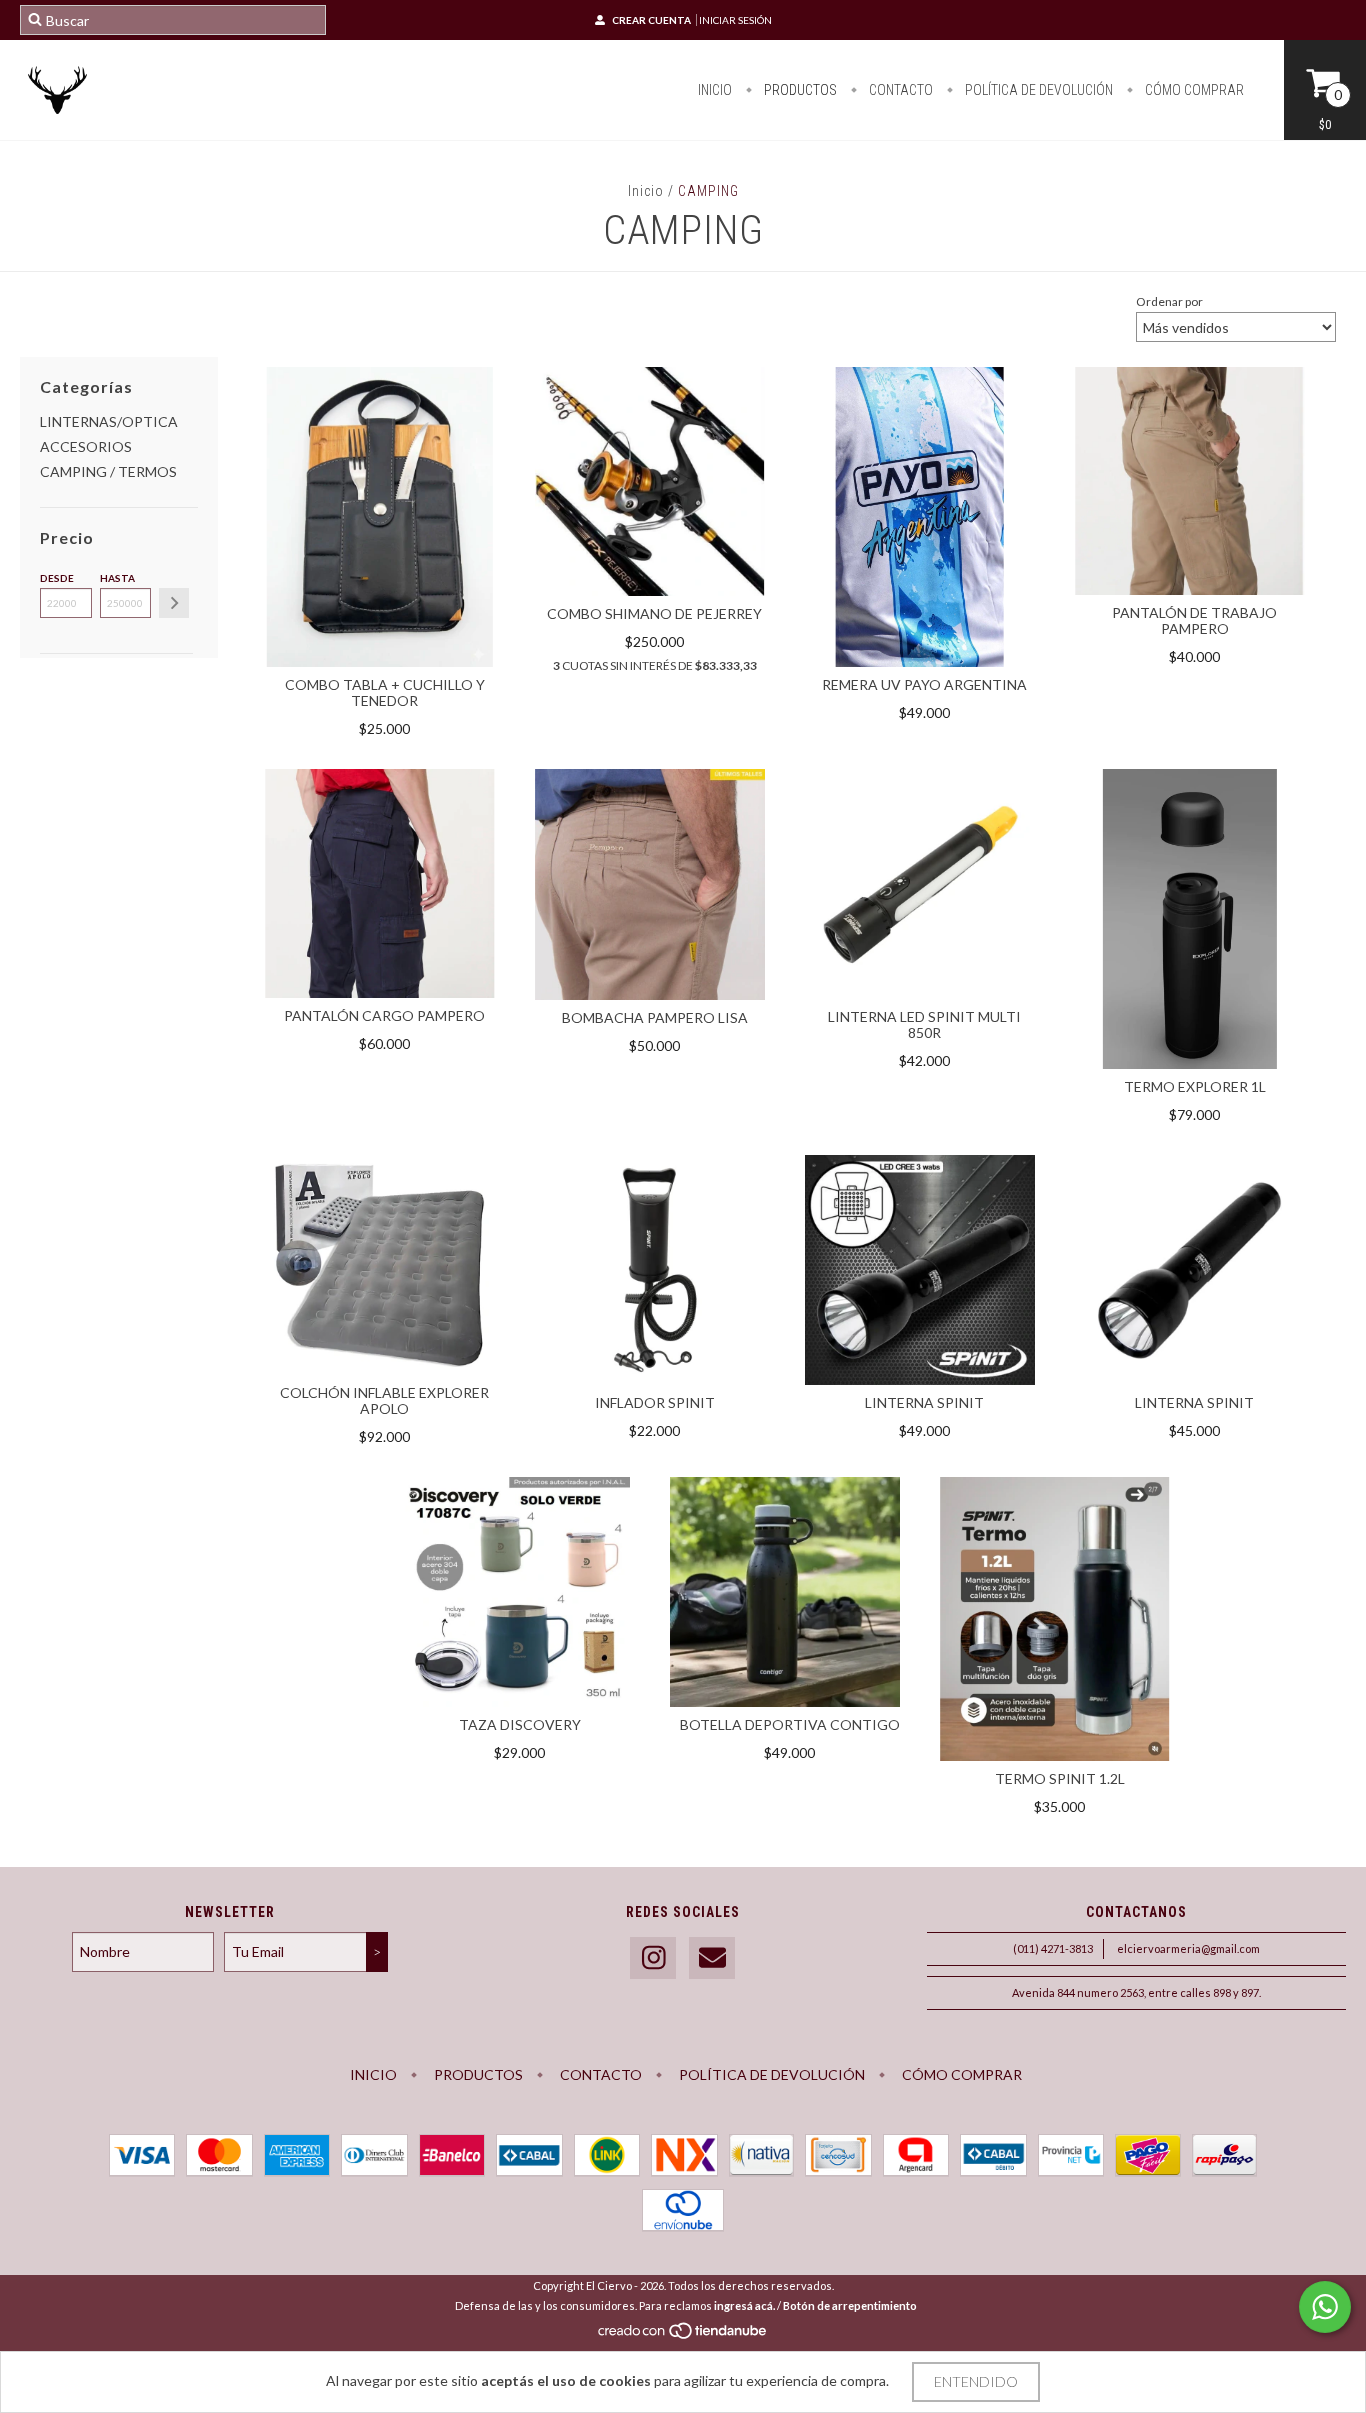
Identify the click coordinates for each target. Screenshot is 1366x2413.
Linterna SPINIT (924, 1402)
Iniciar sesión (735, 20)
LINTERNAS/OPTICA (109, 421)
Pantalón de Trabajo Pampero (1194, 620)
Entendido (976, 2381)
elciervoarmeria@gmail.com (1188, 1948)
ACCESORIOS (86, 446)
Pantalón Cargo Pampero (384, 1015)
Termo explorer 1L (1195, 1086)
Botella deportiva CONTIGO (790, 1724)
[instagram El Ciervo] (653, 1958)
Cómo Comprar (1193, 90)
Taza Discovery (520, 1724)
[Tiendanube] (683, 2335)
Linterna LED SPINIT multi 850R (924, 1024)
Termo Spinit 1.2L (1060, 1778)
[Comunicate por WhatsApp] (1325, 2307)
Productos (799, 90)
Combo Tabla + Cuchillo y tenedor (385, 692)
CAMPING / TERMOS (108, 471)
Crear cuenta (651, 20)
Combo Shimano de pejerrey (654, 613)
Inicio (715, 90)
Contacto (899, 90)
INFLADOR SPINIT (655, 1402)
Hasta (117, 578)
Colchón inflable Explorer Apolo (384, 1400)
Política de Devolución (1037, 90)
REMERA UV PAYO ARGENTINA (924, 684)
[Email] (712, 1958)
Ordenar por (1169, 301)
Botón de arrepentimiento (850, 2305)
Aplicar (174, 603)
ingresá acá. (744, 2305)
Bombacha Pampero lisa (655, 1017)
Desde (57, 578)
